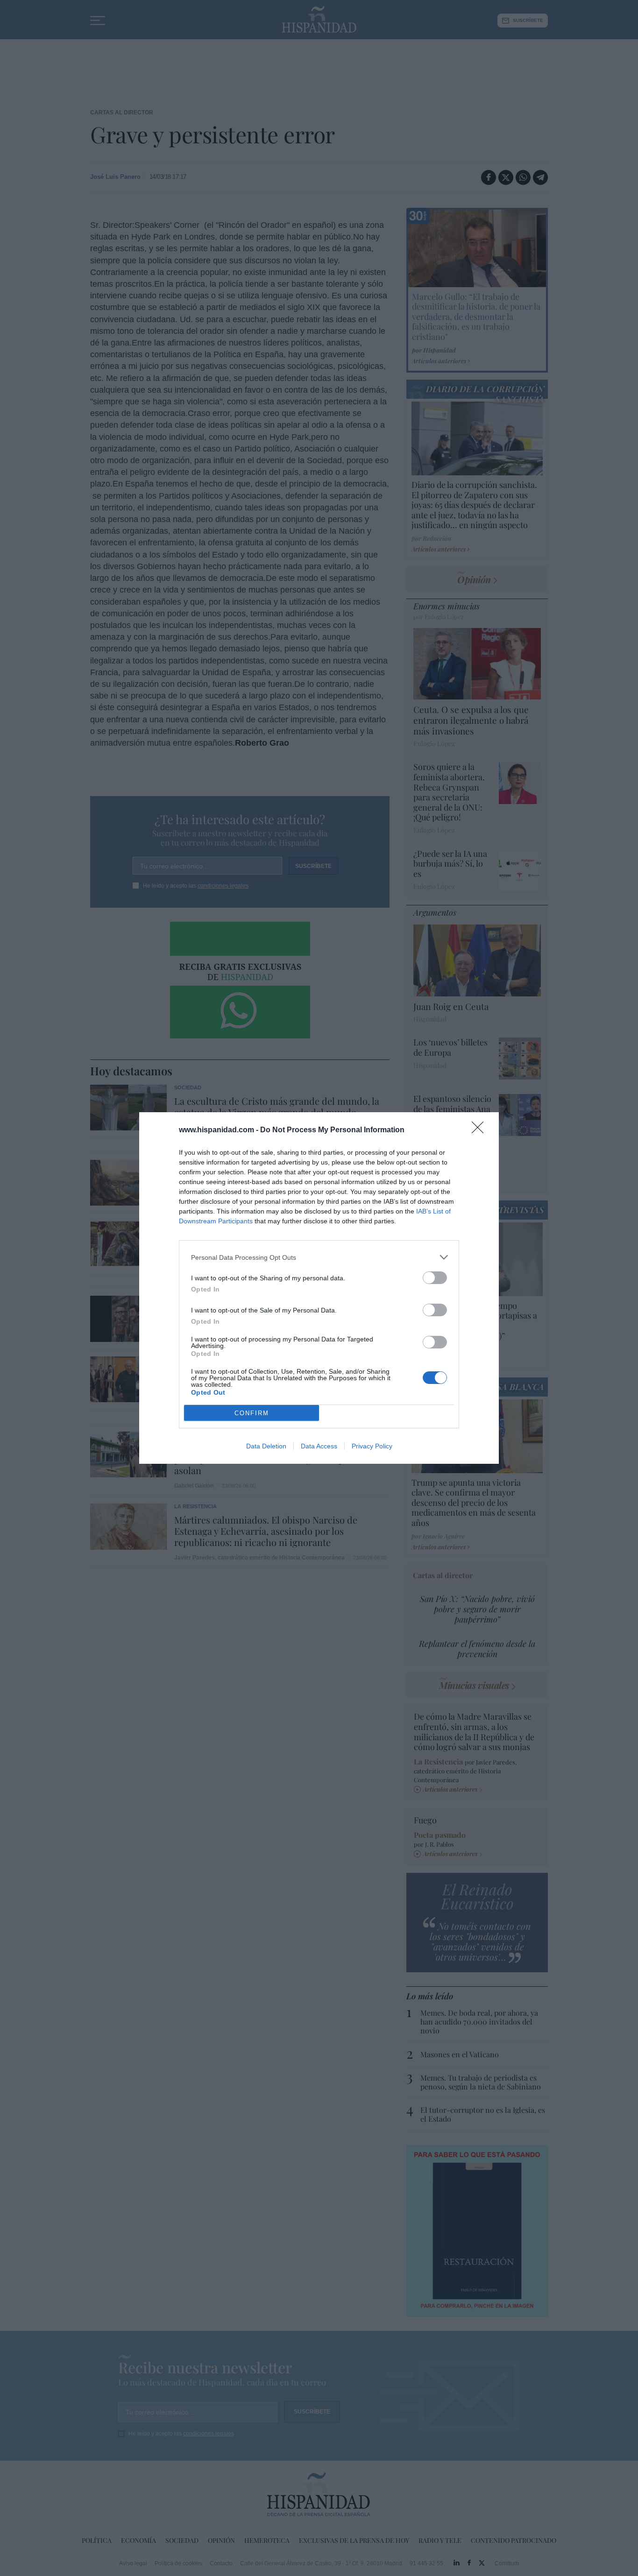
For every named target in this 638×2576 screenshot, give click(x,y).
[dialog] (319, 1288)
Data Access (319, 1446)
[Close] (481, 1130)
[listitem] (319, 1257)
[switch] (435, 1278)
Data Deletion (266, 1446)
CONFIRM (252, 1413)
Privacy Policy (372, 1446)
